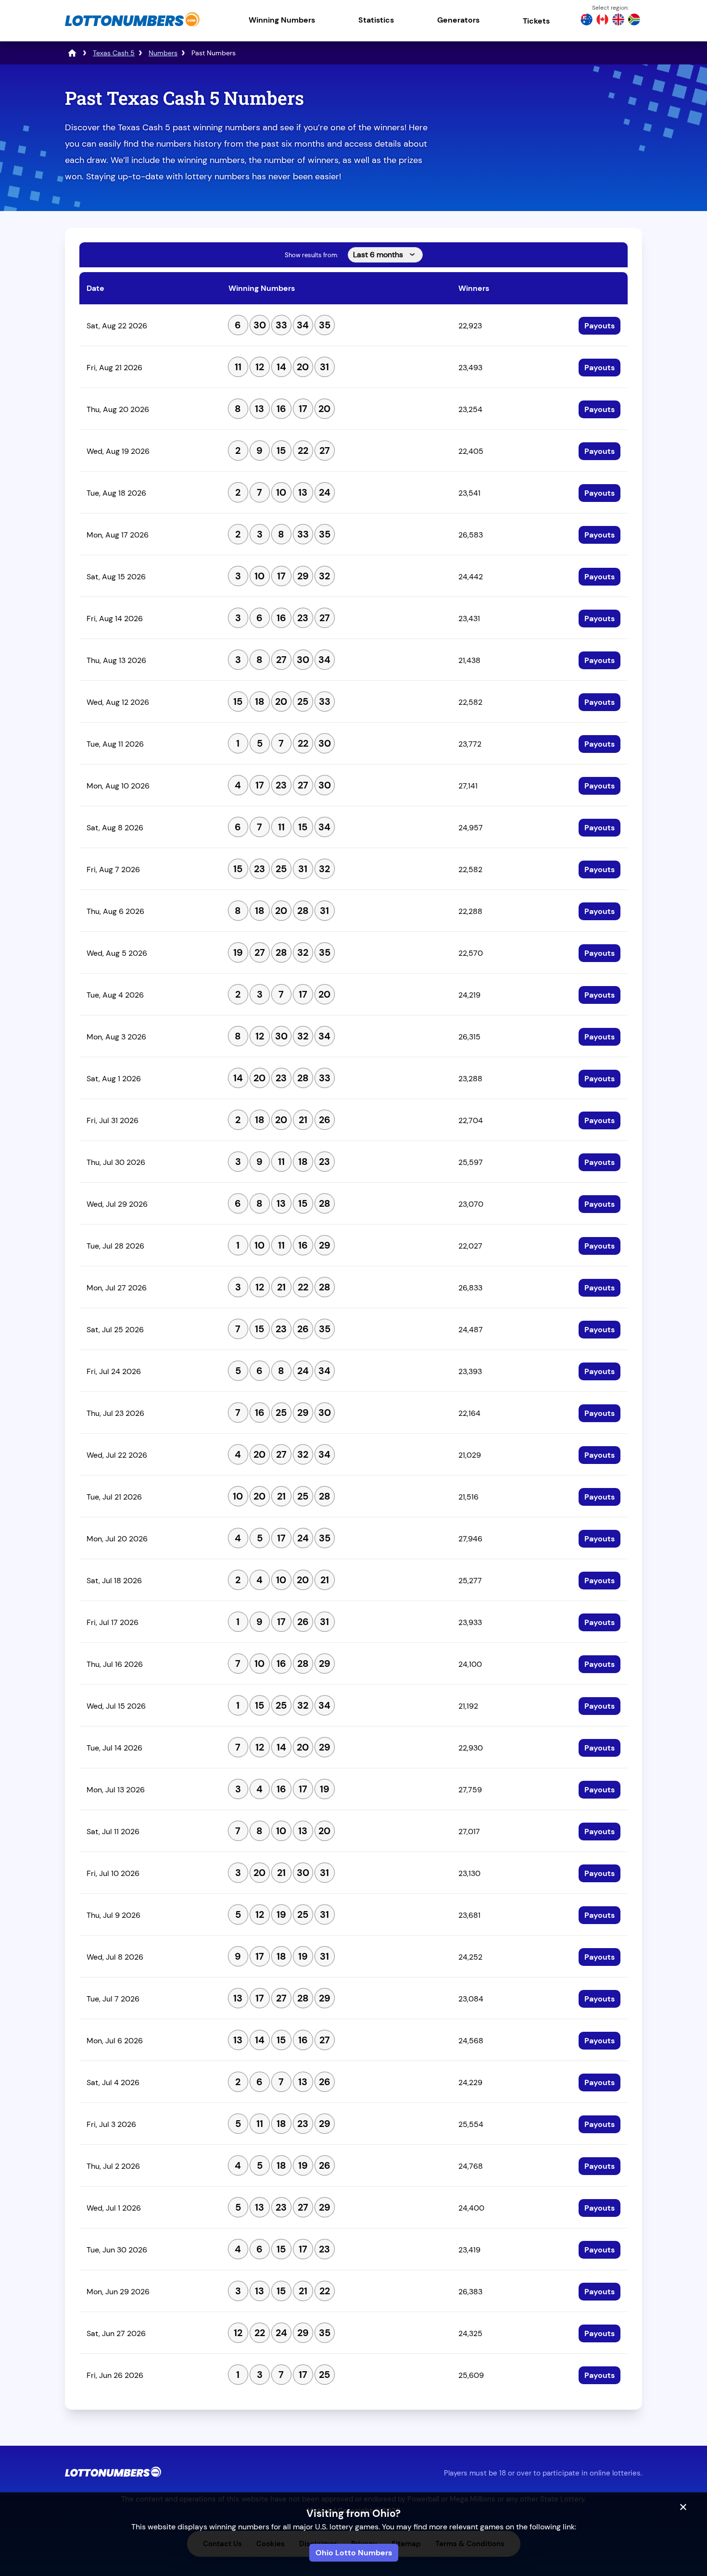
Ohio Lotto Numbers (354, 2553)
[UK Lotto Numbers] (618, 21)
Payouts (600, 326)
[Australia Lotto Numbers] (587, 21)
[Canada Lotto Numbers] (602, 21)
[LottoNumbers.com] (132, 26)
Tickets (536, 21)
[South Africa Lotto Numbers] (634, 21)
